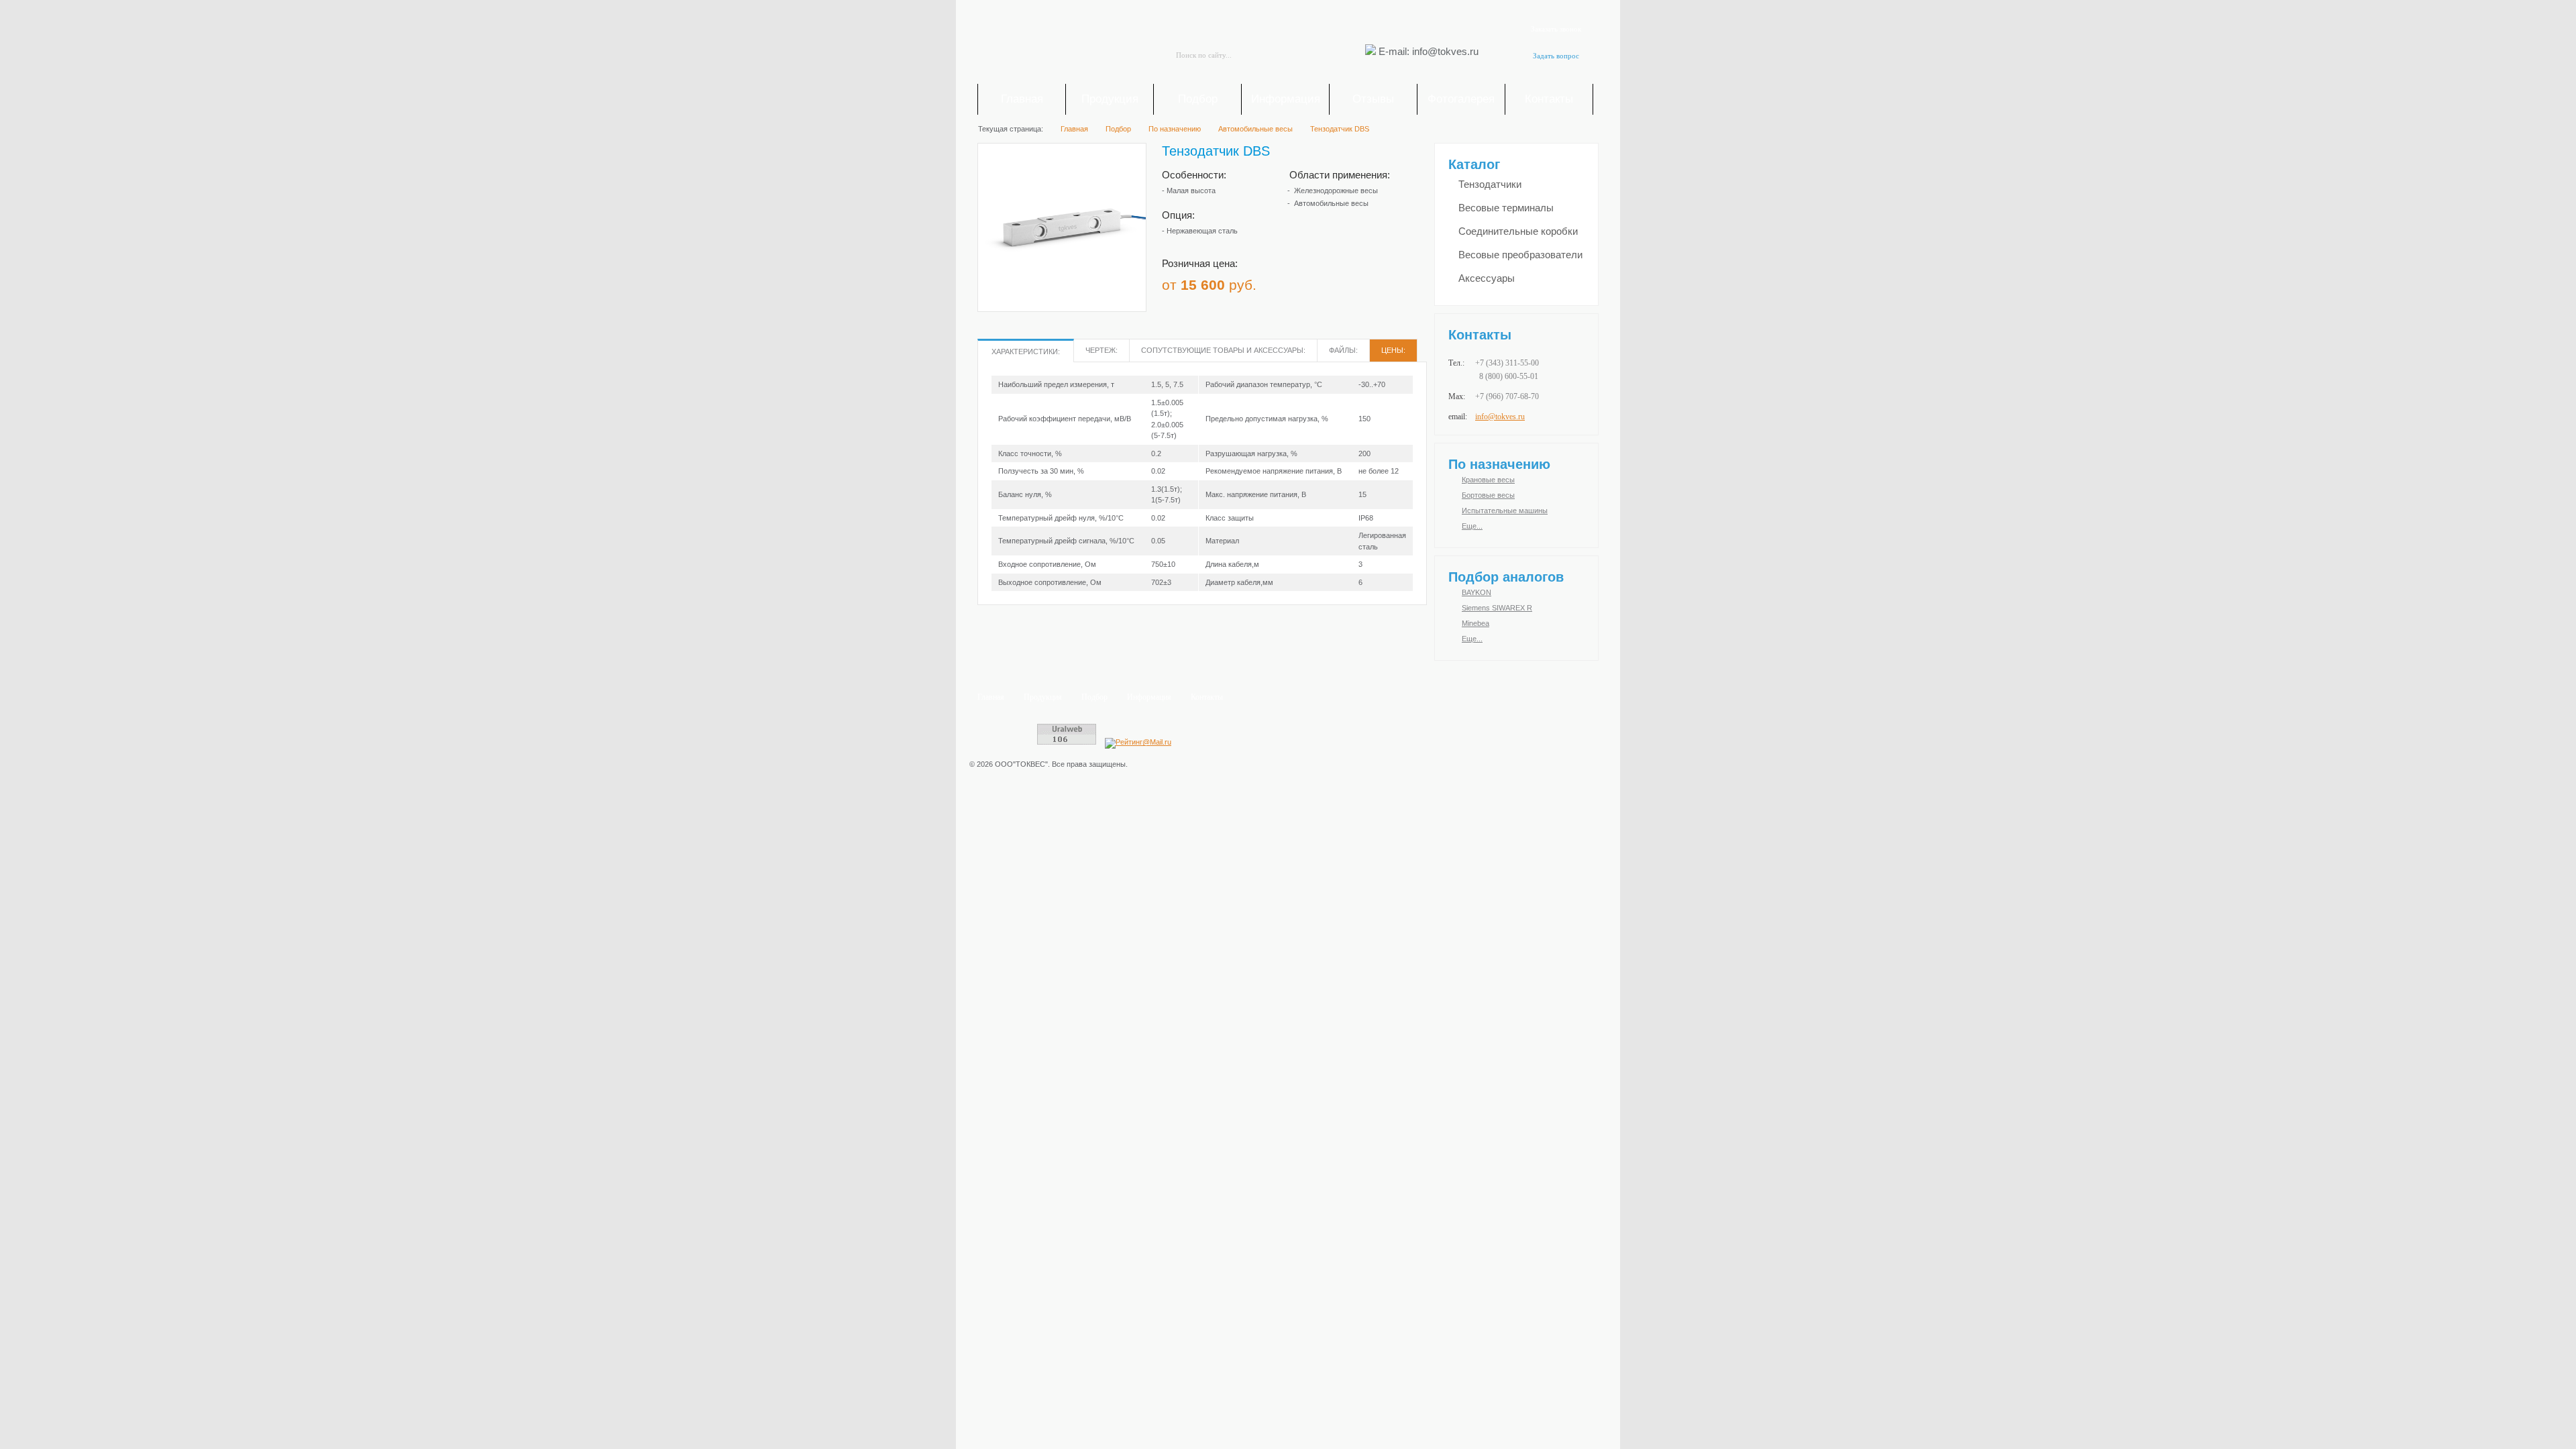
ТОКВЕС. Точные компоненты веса (1053, 44)
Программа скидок (1338, 280)
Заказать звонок (1556, 29)
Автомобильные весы (1331, 203)
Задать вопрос (1556, 56)
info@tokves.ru (1500, 417)
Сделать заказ (1395, 280)
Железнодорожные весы (1336, 191)
